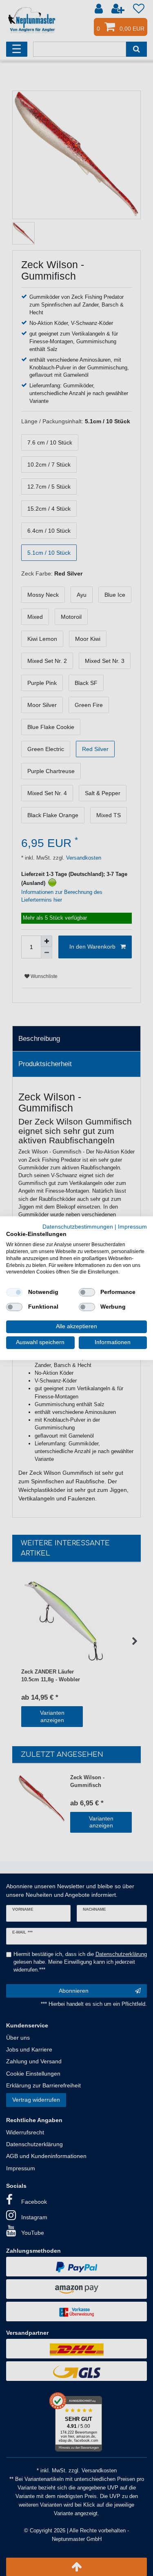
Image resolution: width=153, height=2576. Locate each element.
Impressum (132, 1226)
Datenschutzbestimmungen (78, 1226)
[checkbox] (14, 1292)
